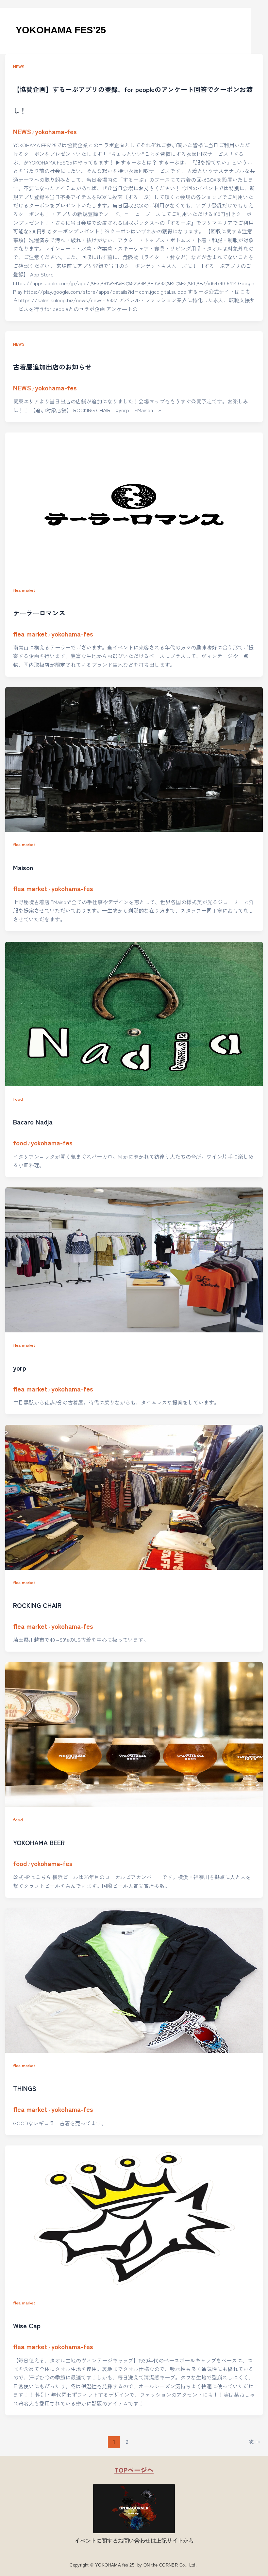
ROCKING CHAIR (37, 1605)
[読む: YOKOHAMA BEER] (134, 1734)
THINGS (25, 2088)
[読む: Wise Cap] (134, 2218)
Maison (23, 867)
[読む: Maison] (134, 759)
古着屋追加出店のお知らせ (52, 367)
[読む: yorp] (134, 1260)
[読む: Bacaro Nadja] (134, 1014)
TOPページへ (134, 2470)
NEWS (19, 66)
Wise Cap (27, 2325)
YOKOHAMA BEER (39, 1842)
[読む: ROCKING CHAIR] (134, 1497)
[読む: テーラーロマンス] (134, 505)
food (18, 1099)
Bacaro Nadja (33, 1122)
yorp (20, 1368)
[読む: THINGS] (134, 1980)
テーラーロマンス (39, 613)
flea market (24, 590)
